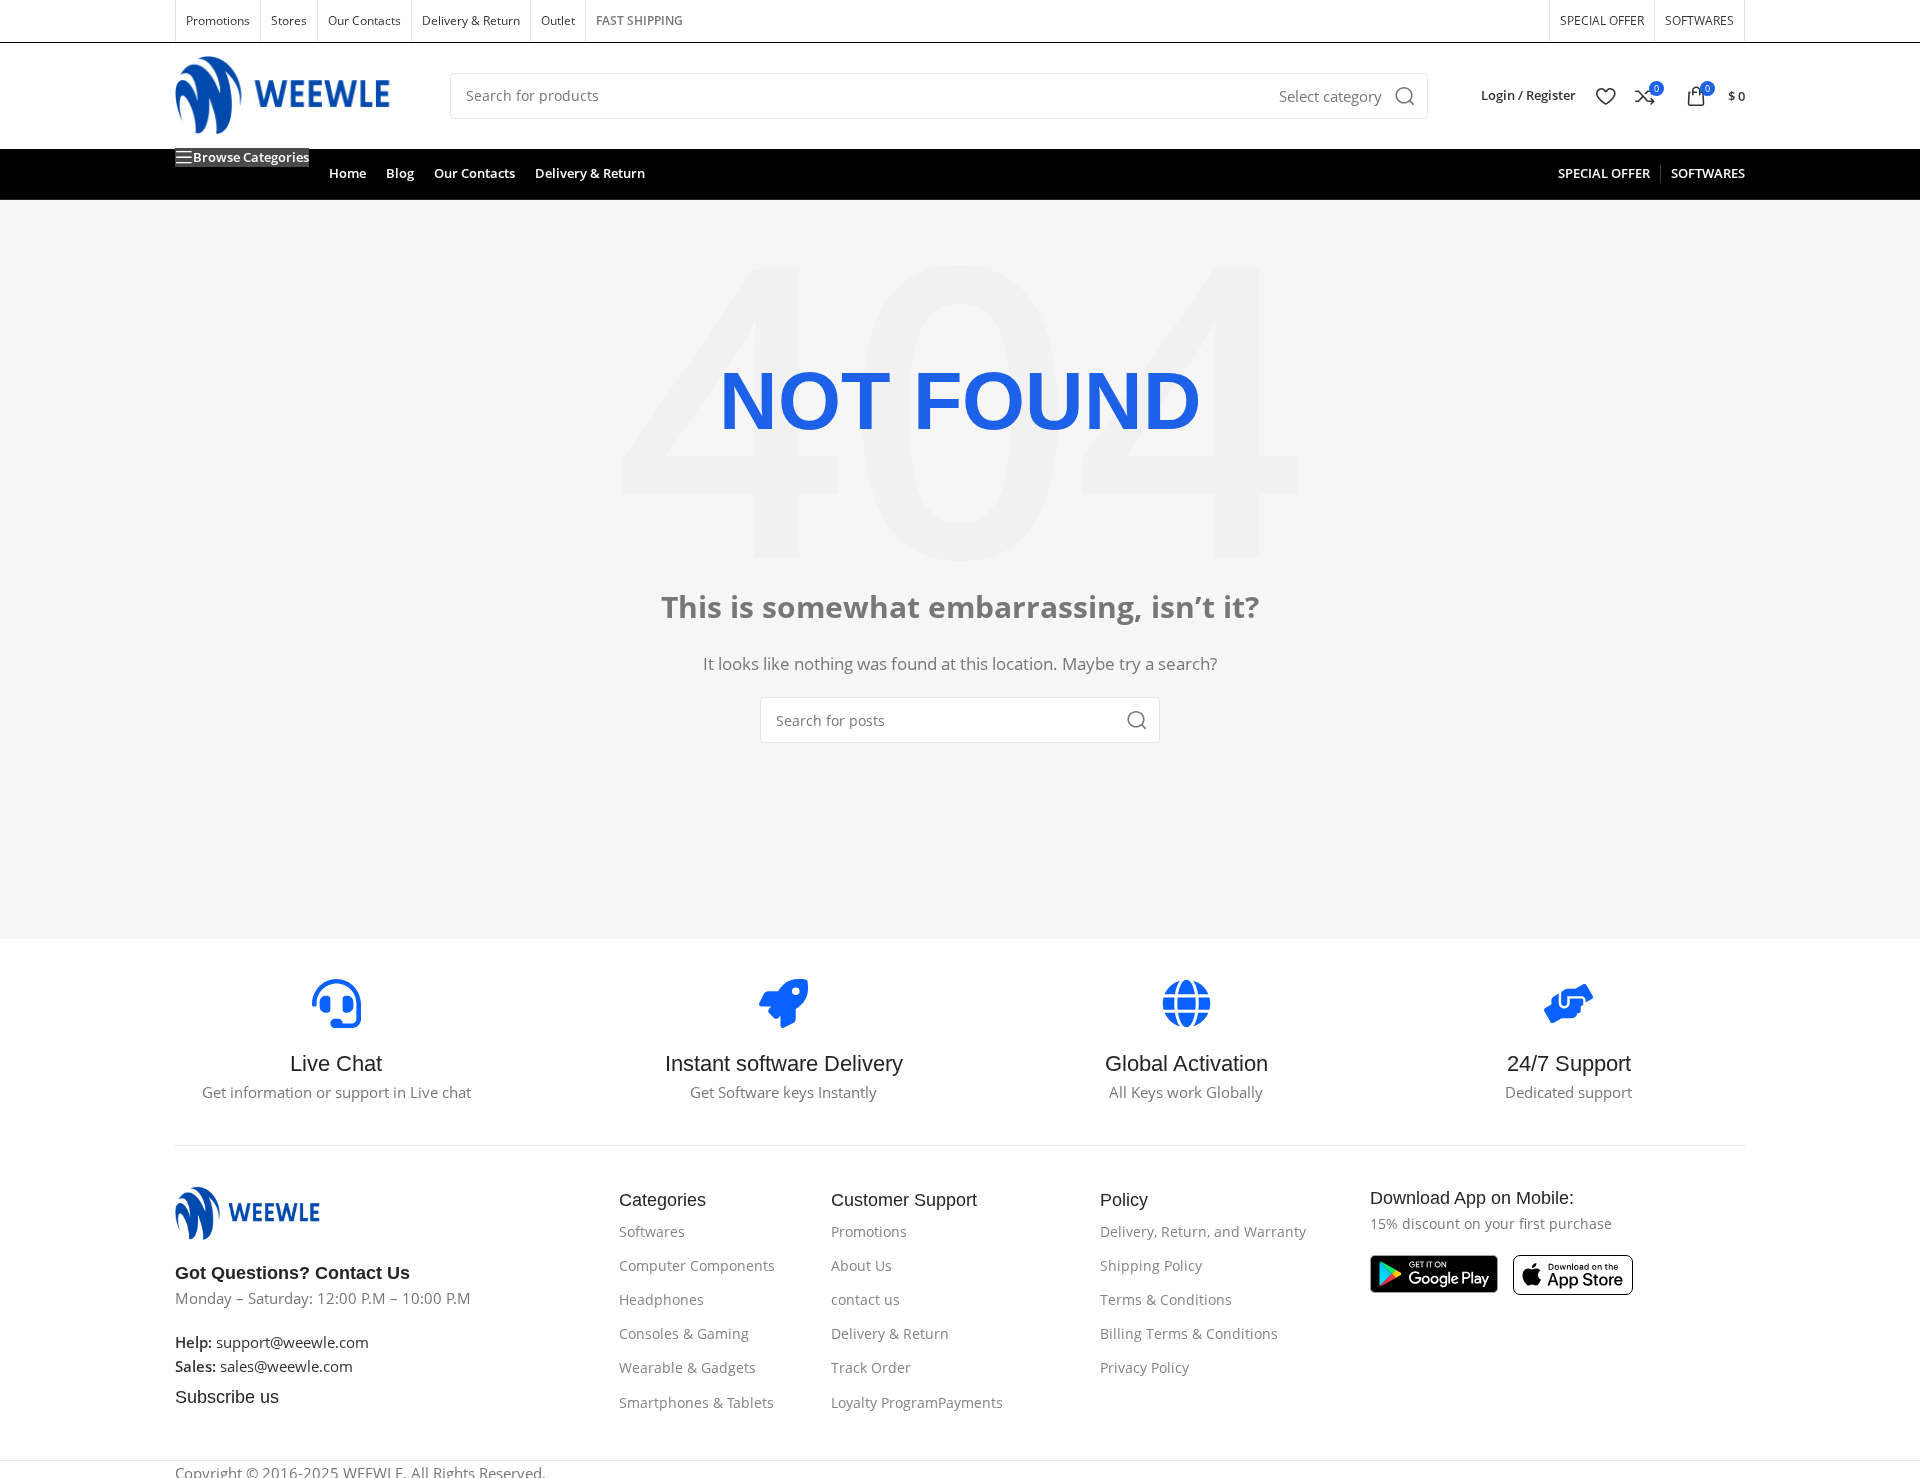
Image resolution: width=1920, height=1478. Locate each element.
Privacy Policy (1144, 1367)
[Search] (1405, 96)
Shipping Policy (1151, 1265)
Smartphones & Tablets (696, 1402)
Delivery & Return (890, 1333)
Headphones (661, 1299)
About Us (861, 1265)
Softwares (652, 1231)
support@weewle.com (272, 1342)
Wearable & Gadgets (687, 1367)
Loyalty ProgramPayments (917, 1402)
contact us (865, 1299)
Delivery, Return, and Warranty (1203, 1231)
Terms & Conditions (1166, 1299)
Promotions (869, 1231)
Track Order (871, 1367)
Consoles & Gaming (684, 1333)
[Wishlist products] (1605, 96)
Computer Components (697, 1265)
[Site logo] (297, 94)
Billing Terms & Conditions (1189, 1333)
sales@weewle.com (286, 1366)
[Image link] (257, 1211)
